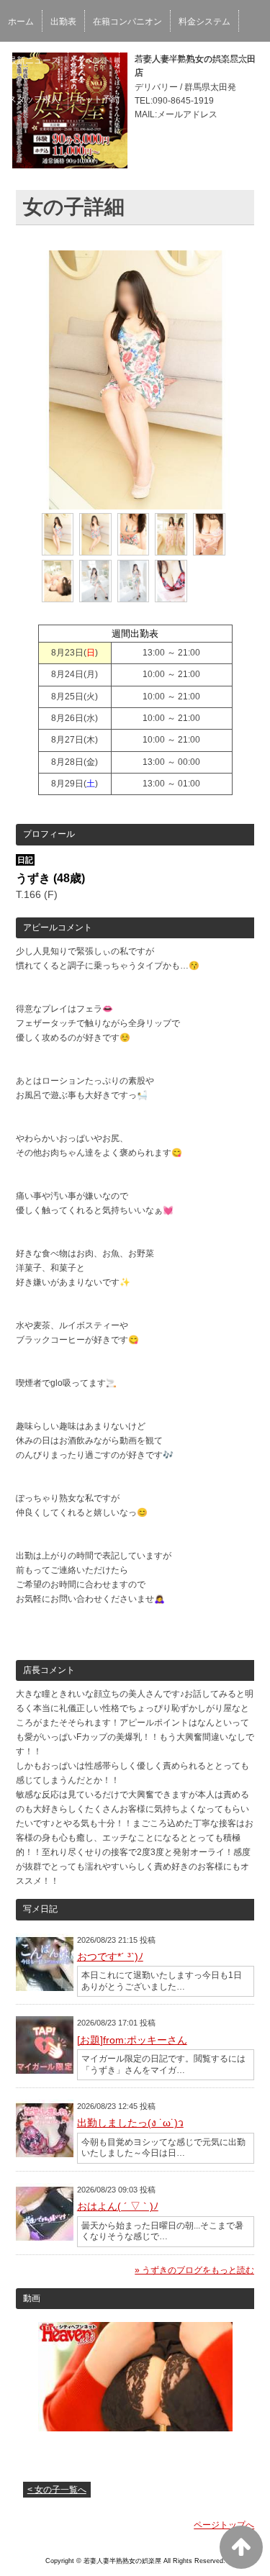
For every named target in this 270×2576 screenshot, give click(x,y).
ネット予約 (98, 99)
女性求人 (230, 60)
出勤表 (63, 22)
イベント (94, 60)
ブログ (140, 60)
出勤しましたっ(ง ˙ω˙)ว (130, 2123)
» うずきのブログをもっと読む (194, 2270)
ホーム (21, 22)
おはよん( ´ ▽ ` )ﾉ (118, 2206)
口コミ (183, 60)
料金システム (204, 22)
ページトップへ (224, 2525)
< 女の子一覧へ (57, 2490)
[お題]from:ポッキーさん (132, 2040)
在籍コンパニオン (127, 22)
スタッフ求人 (34, 99)
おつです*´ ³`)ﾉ (110, 1956)
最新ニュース (34, 60)
